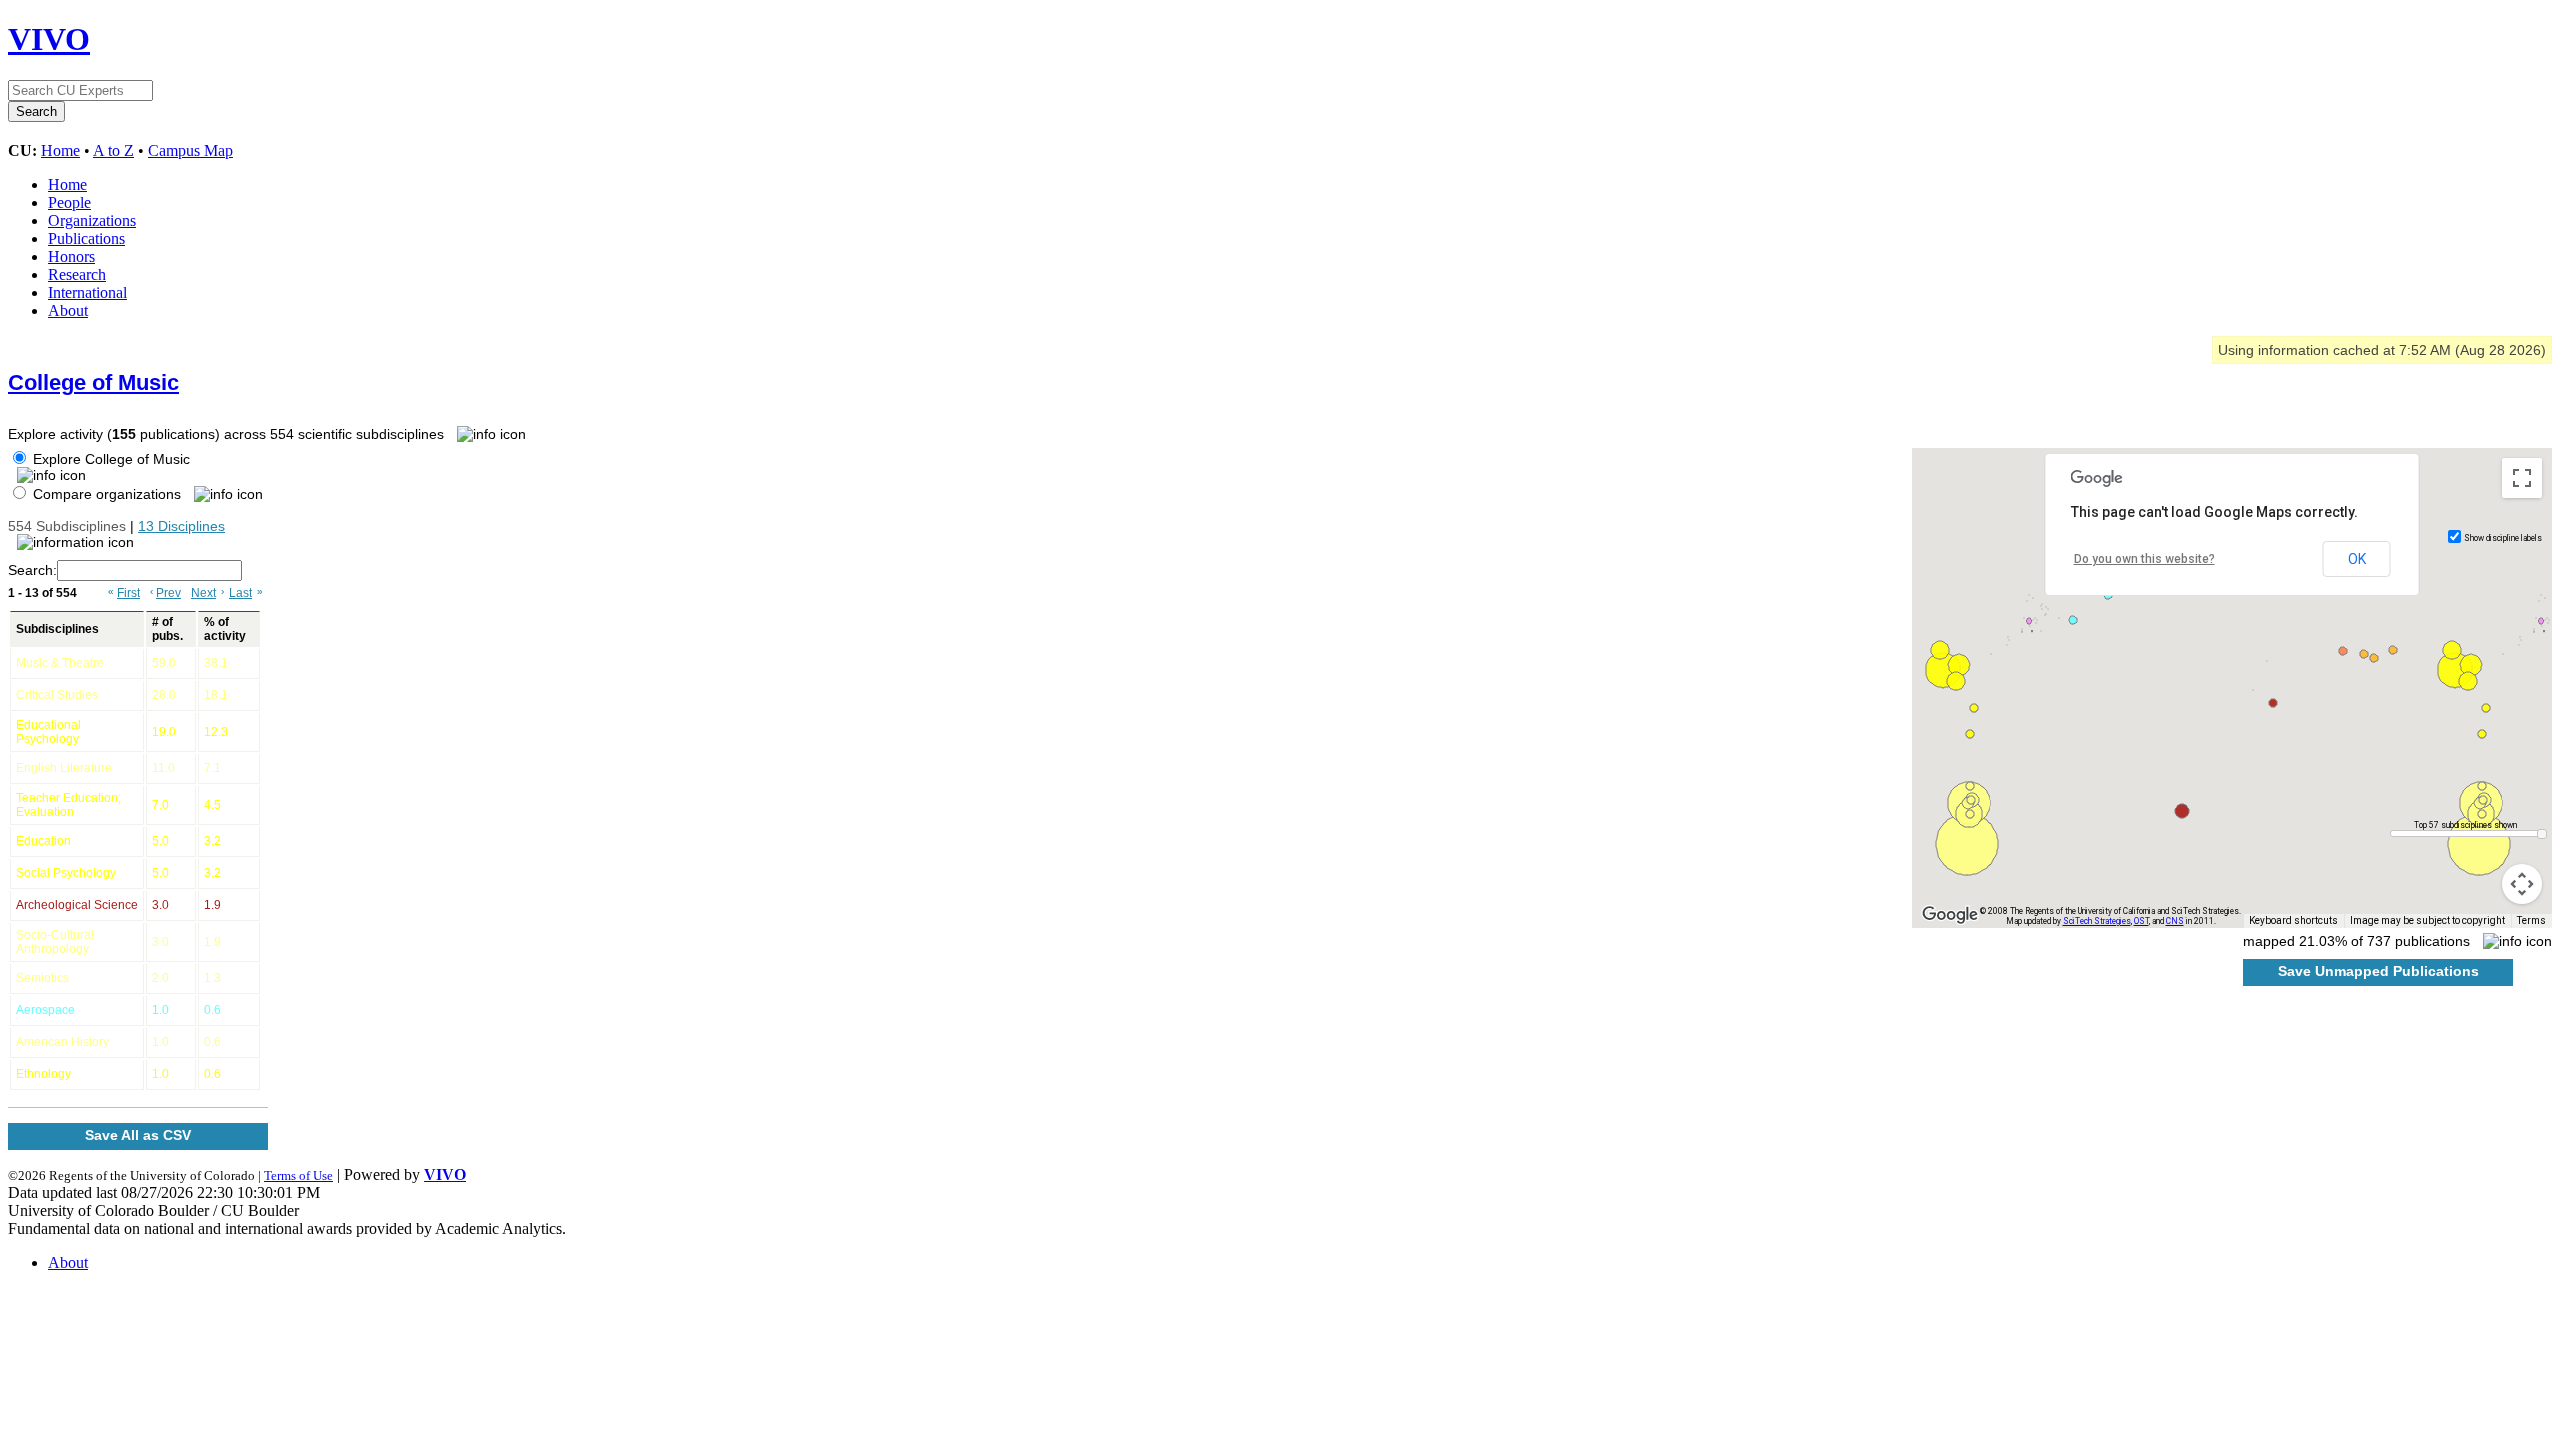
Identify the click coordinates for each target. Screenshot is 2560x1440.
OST (2141, 921)
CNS (2175, 921)
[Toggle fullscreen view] (2522, 478)
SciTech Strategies (2097, 921)
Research (77, 274)
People (69, 202)
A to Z (113, 150)
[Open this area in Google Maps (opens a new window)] (1950, 915)
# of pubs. (167, 629)
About (68, 310)
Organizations (92, 220)
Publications (86, 238)
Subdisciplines (57, 629)
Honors (71, 256)
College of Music (93, 382)
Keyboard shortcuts (2293, 920)
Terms (2531, 920)
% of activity (225, 629)
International (87, 292)
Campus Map (190, 150)
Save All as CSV (138, 1135)
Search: (32, 570)
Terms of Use (298, 1175)
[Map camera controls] (2522, 884)
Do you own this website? (2144, 559)
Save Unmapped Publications (2378, 971)
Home (60, 150)
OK (2357, 559)
